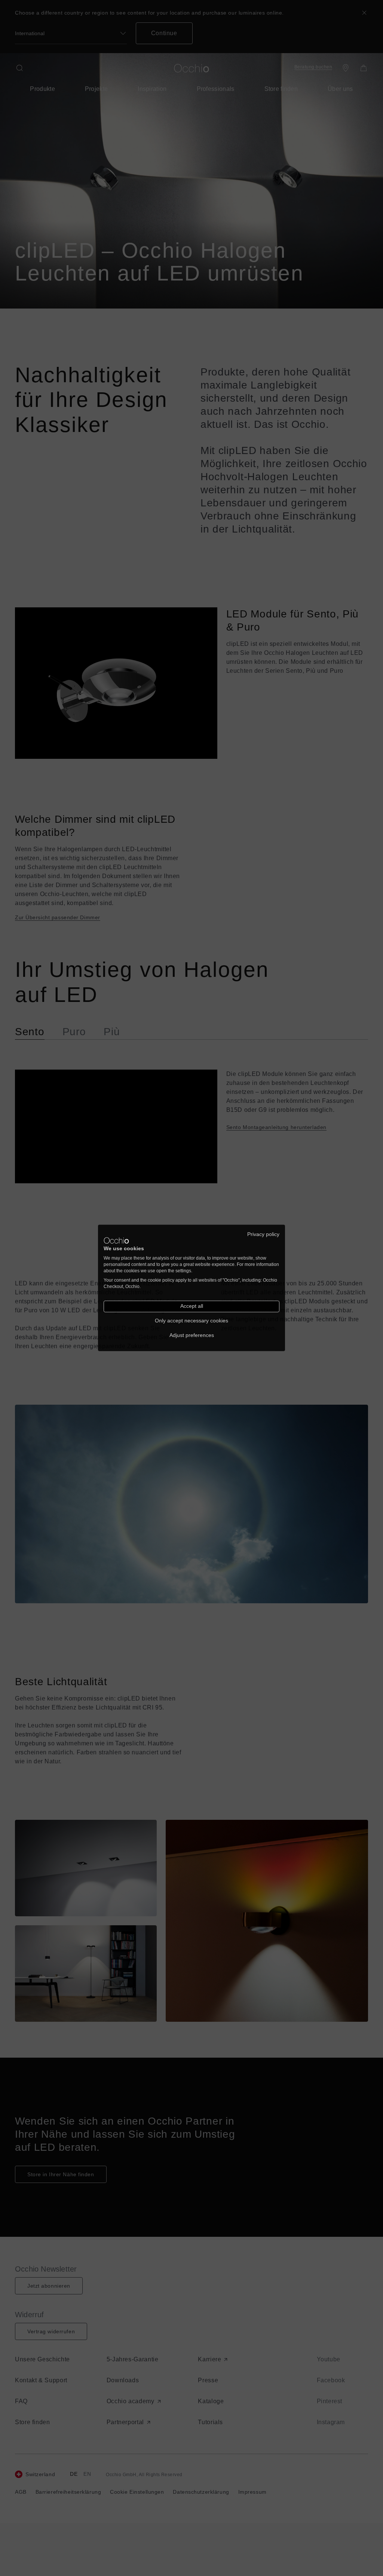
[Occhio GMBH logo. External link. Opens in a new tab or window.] (116, 1241)
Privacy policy (263, 1234)
